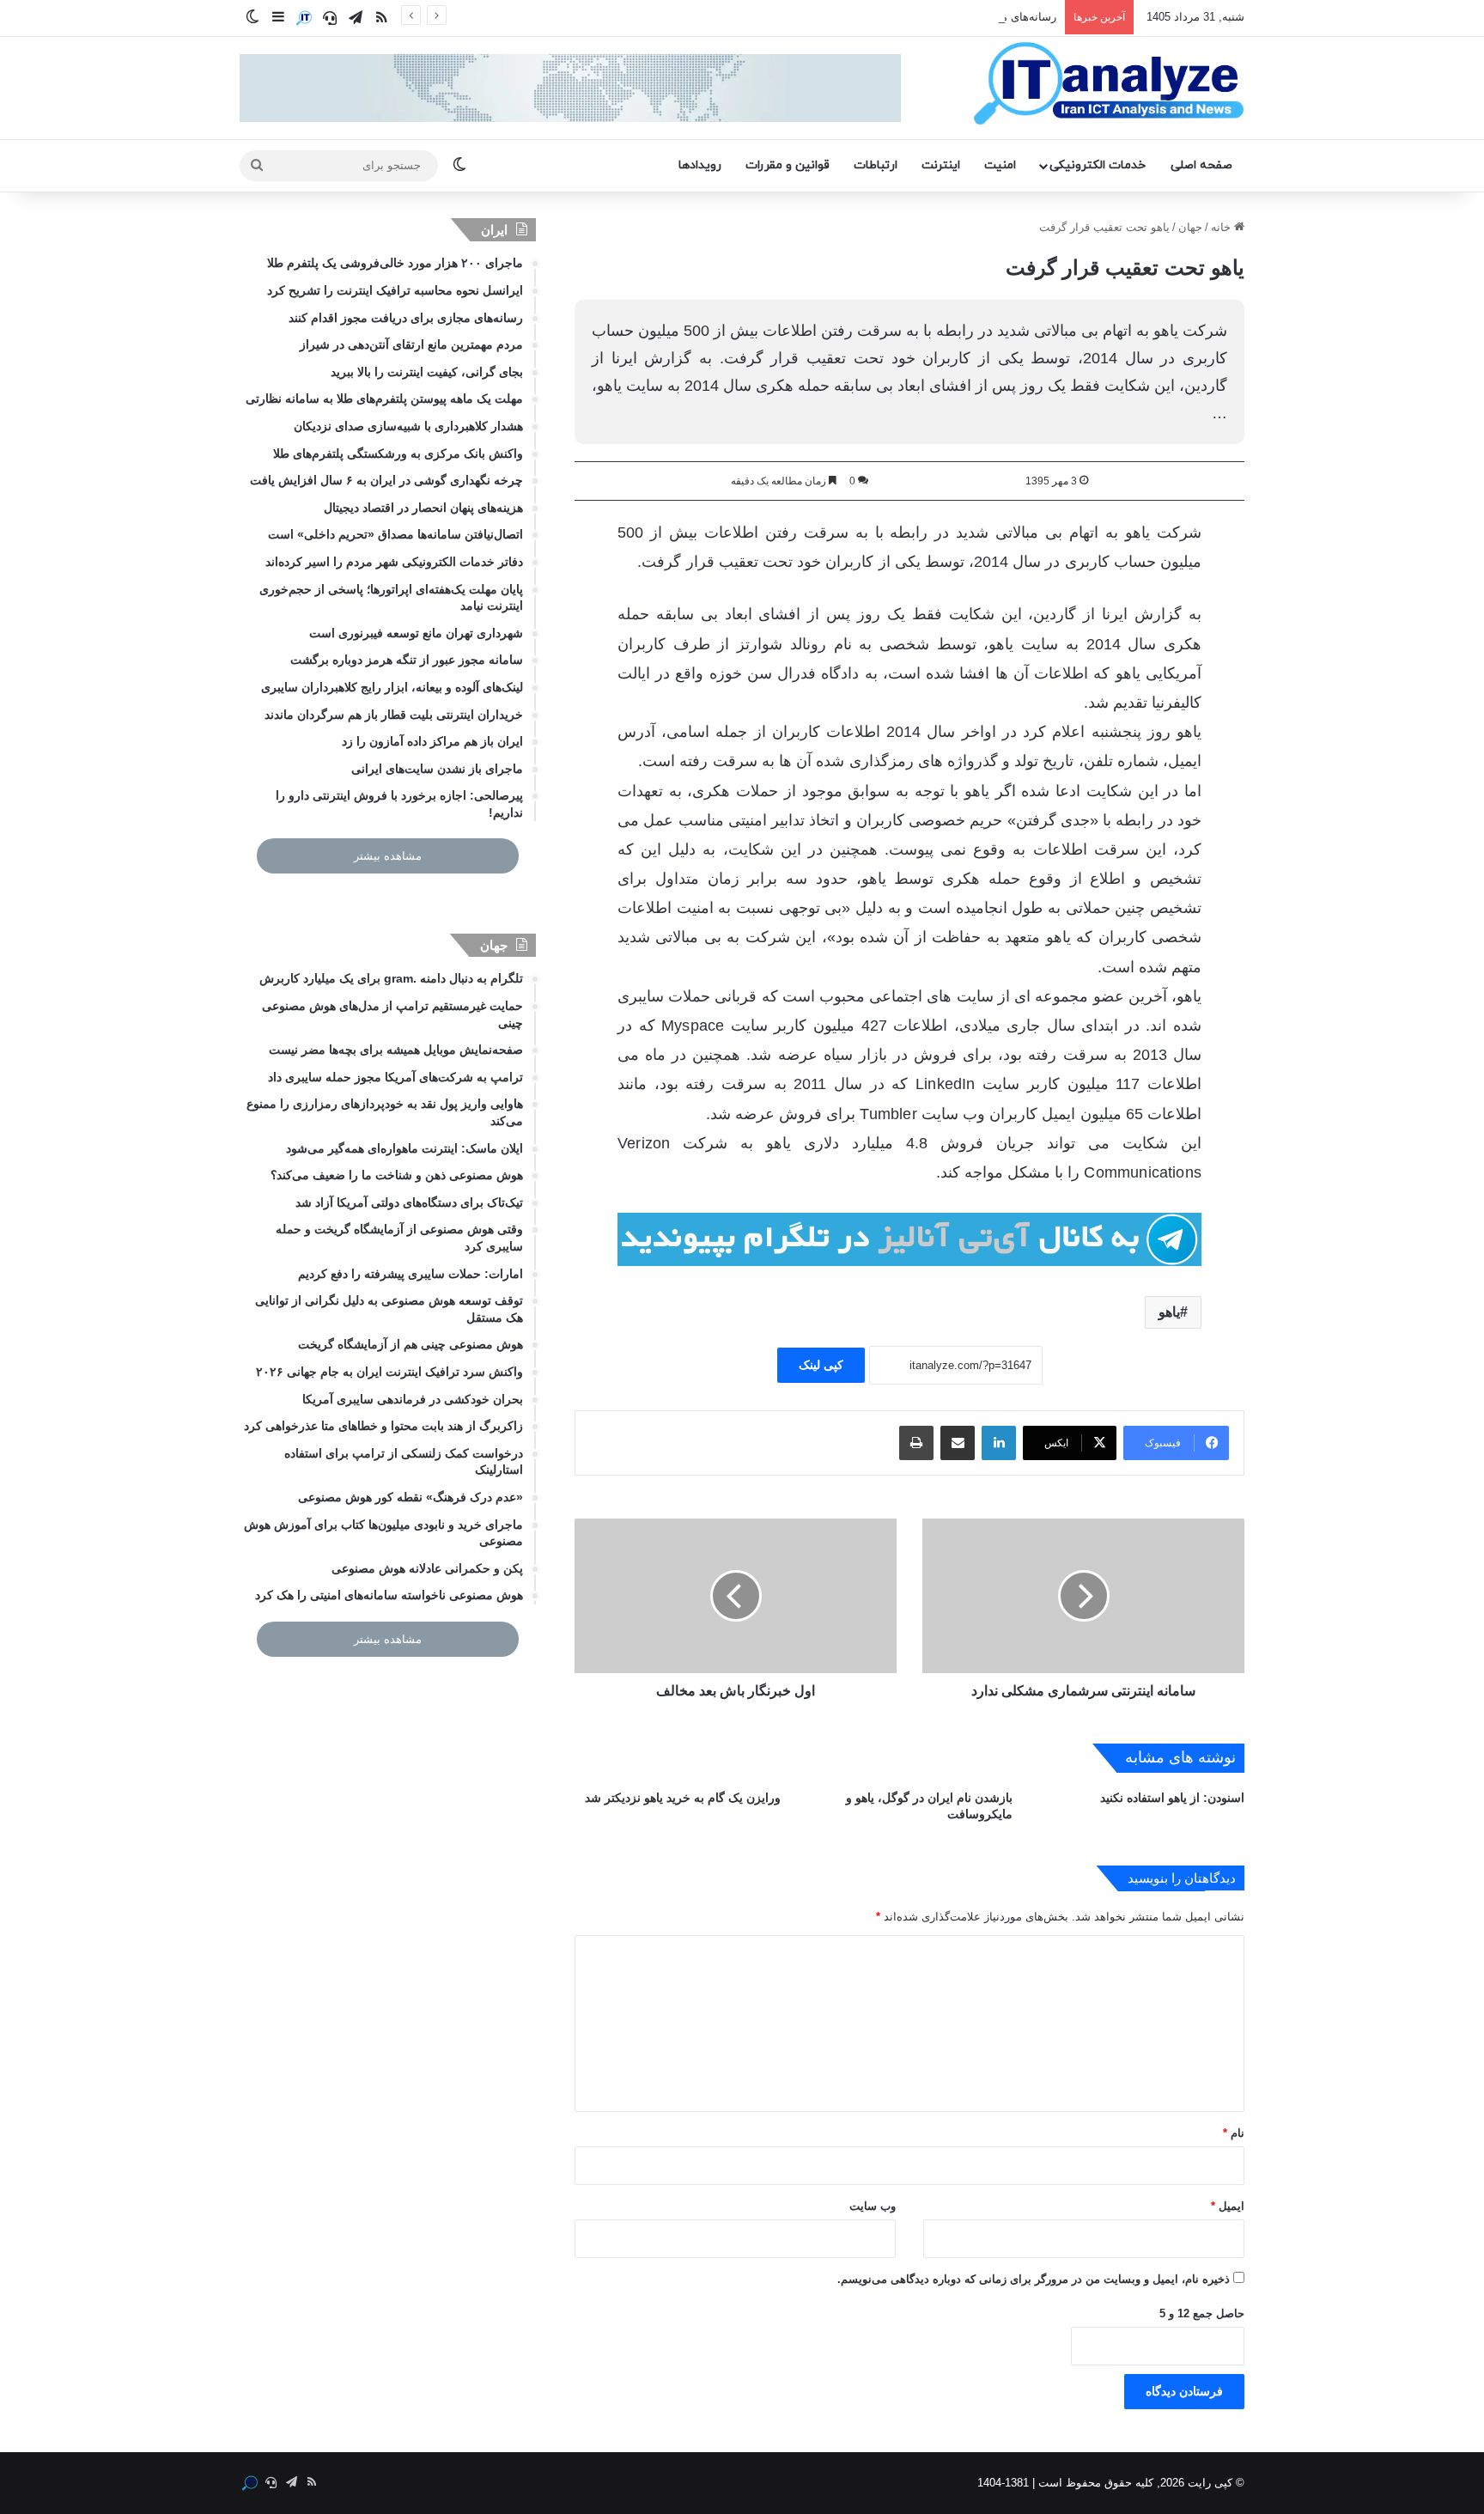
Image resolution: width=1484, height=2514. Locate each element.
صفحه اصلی (1201, 165)
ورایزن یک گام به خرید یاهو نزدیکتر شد (683, 1798)
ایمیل (1228, 2206)
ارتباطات (876, 165)
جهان (1190, 227)
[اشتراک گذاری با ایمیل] (958, 1443)
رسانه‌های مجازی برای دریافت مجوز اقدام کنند (947, 17)
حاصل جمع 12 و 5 (1202, 2313)
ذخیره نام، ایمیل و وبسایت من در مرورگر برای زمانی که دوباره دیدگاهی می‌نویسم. (1034, 2279)
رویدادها (700, 165)
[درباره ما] (304, 18)
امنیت (1000, 165)
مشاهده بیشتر (388, 856)
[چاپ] (916, 1443)
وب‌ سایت (873, 2206)
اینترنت (941, 165)
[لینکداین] (999, 1443)
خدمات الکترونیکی (1098, 165)
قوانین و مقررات (788, 165)
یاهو (1169, 1312)
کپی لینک (821, 1365)
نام (1234, 2133)
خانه (1222, 227)
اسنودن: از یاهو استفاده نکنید (1172, 1798)
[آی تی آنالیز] (1108, 84)
